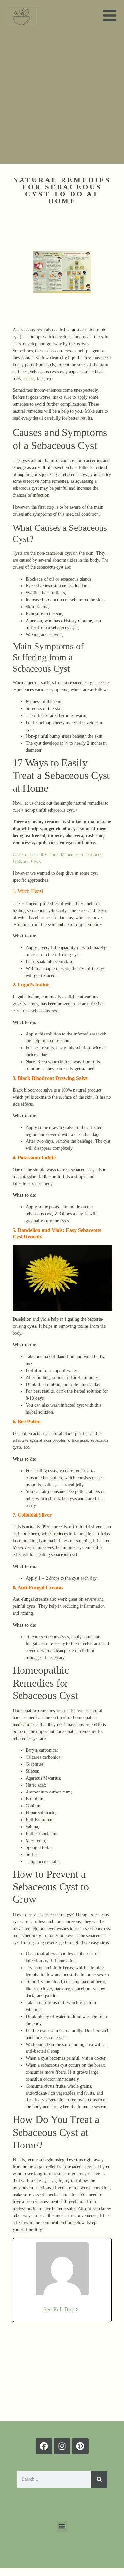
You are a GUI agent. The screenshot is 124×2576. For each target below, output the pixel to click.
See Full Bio (58, 2309)
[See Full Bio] (77, 2310)
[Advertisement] (62, 98)
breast (28, 379)
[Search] (99, 2479)
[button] (62, 2526)
